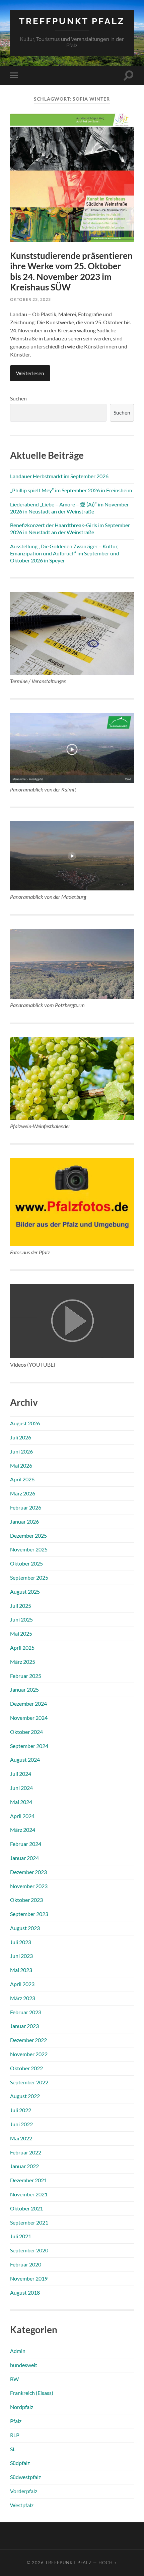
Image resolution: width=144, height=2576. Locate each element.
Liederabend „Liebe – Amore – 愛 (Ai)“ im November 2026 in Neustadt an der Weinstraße (69, 508)
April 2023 (22, 1984)
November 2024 (29, 1718)
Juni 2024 (21, 1788)
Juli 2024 (21, 1774)
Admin (18, 2351)
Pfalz (16, 2421)
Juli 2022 (21, 2110)
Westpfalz (22, 2505)
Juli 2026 (21, 1437)
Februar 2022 (26, 2152)
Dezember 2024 (28, 1704)
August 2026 (25, 1423)
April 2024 (22, 1816)
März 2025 (23, 1662)
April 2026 (22, 1479)
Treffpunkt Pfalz (72, 21)
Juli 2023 (21, 1942)
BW (14, 2379)
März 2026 (23, 1493)
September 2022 (29, 2082)
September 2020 (29, 2250)
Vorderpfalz (24, 2491)
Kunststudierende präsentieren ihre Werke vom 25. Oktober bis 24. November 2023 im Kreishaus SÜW (71, 271)
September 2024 (29, 1746)
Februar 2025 (26, 1676)
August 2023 (25, 1928)
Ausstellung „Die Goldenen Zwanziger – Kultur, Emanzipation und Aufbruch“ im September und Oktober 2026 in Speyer (65, 553)
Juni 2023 (21, 1956)
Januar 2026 (24, 1521)
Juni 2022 (21, 2124)
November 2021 (29, 2194)
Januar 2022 (24, 2166)
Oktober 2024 (26, 1732)
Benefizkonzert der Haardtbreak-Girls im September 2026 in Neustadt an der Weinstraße (70, 529)
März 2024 (23, 1830)
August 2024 (25, 1760)
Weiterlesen (30, 373)
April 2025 (22, 1648)
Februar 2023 (26, 2012)
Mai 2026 (21, 1465)
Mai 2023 (21, 1970)
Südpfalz (20, 2463)
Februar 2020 (26, 2264)
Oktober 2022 (26, 2068)
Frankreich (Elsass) (32, 2393)
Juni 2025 (21, 1619)
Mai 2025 (21, 1633)
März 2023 (23, 1998)
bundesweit (24, 2365)
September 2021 (29, 2222)
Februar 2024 (26, 1844)
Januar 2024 (24, 1858)
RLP (15, 2435)
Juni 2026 (21, 1451)
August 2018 (25, 2292)
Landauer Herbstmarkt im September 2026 (59, 476)
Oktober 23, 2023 (30, 299)
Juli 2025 (21, 1606)
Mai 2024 (21, 1802)
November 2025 (29, 1549)
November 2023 (29, 1886)
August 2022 (25, 2096)
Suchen (18, 398)
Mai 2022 (21, 2138)
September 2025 (29, 1577)
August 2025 (25, 1592)
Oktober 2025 (26, 1563)
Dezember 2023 (28, 1872)
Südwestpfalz (25, 2477)
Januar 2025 (24, 1689)
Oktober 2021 (26, 2208)
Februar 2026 (26, 1507)
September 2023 (29, 1914)
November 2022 (29, 2054)
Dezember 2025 (28, 1536)
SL (13, 2449)
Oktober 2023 (26, 1900)
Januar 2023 (24, 2026)
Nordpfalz (22, 2407)
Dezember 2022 (28, 2040)
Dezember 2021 (28, 2180)
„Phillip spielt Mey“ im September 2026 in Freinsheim (71, 490)
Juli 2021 (21, 2236)
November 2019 (29, 2278)
